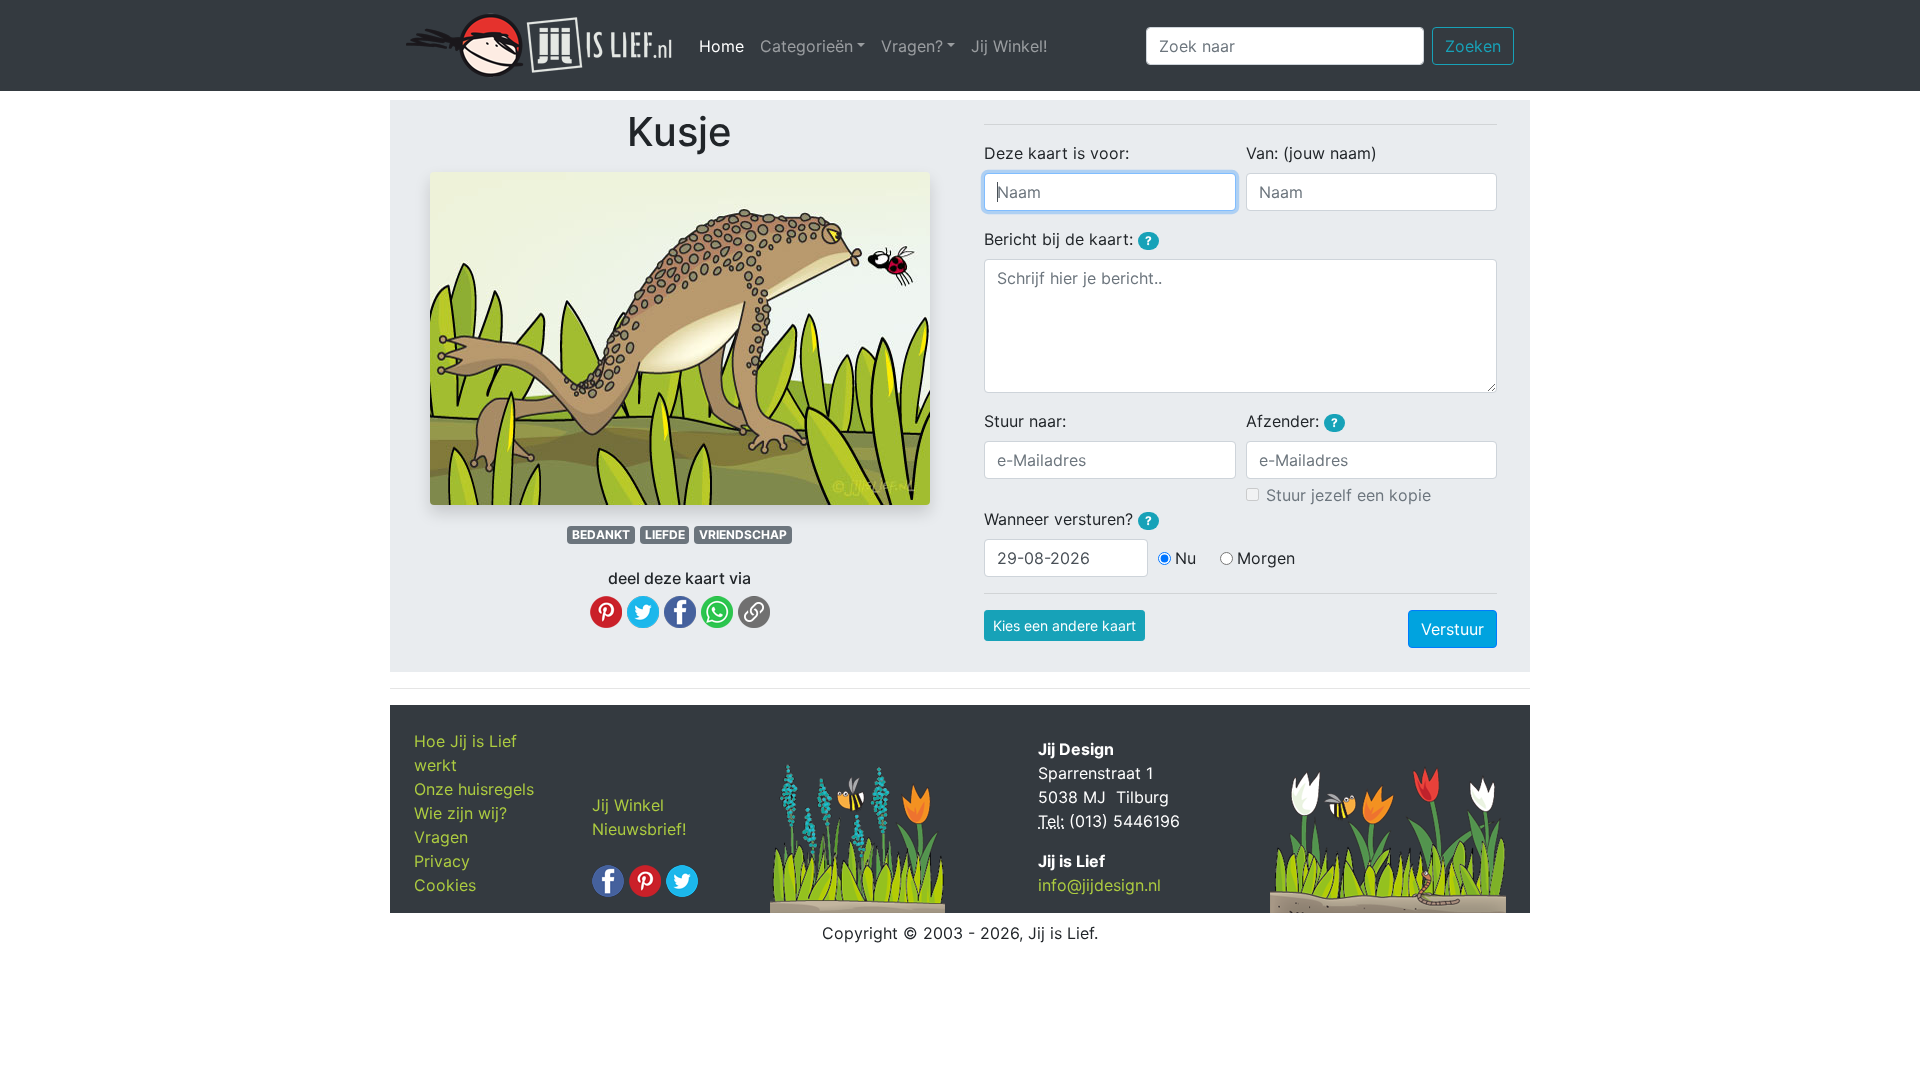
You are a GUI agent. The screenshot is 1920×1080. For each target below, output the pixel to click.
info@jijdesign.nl (1099, 885)
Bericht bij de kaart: (1068, 239)
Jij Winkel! (1009, 46)
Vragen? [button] (912, 46)
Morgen (1266, 558)
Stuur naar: (1025, 421)
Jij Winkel (628, 805)
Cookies (445, 885)
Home (725, 46)
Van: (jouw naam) (1311, 153)
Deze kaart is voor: (1056, 153)
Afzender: (1292, 421)
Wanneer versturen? (1068, 519)
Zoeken (1473, 46)
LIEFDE (665, 534)
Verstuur (1452, 629)
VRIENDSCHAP (743, 534)
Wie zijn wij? (460, 813)
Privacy (442, 861)
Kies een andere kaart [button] (1064, 625)
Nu (1185, 558)
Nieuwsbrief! (639, 829)
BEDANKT (601, 534)
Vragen (441, 837)
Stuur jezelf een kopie (1348, 495)
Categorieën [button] (806, 46)
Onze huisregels (474, 789)
